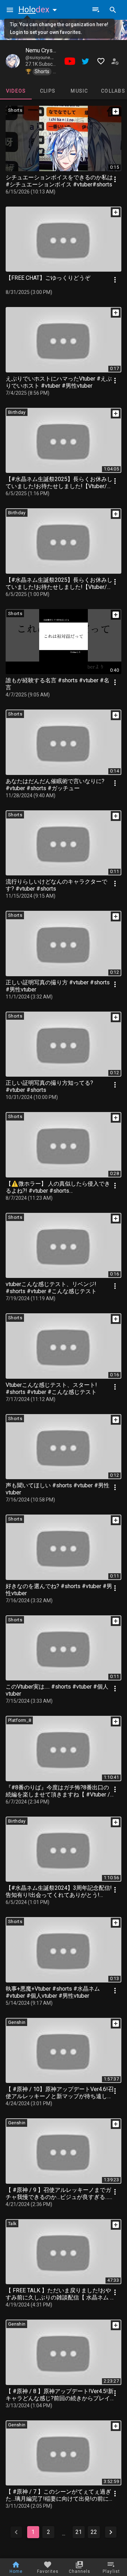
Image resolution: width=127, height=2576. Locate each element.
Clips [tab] (48, 91)
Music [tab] (79, 91)
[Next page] (111, 2532)
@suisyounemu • (43, 58)
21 (79, 2532)
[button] (39, 10)
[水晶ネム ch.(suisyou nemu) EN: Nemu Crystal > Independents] (13, 61)
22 (94, 2532)
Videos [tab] (16, 91)
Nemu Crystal (42, 50)
